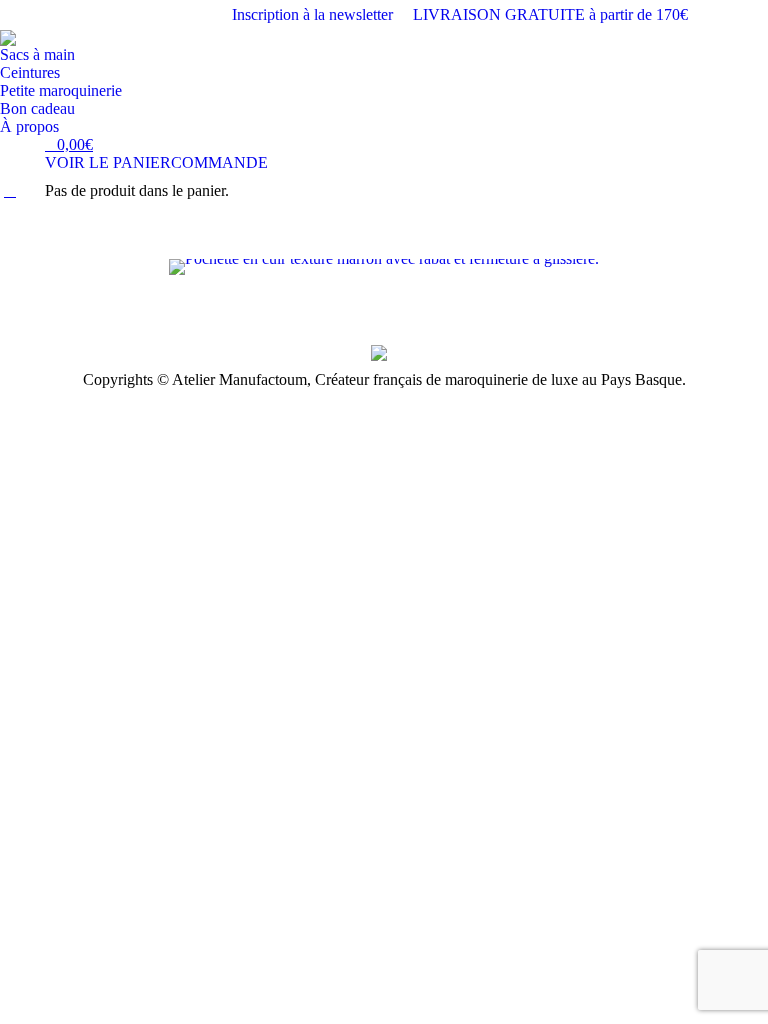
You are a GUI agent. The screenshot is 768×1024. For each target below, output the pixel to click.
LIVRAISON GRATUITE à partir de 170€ (550, 14)
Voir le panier (108, 162)
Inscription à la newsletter (312, 14)
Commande (219, 162)
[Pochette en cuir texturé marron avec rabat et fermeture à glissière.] (384, 267)
